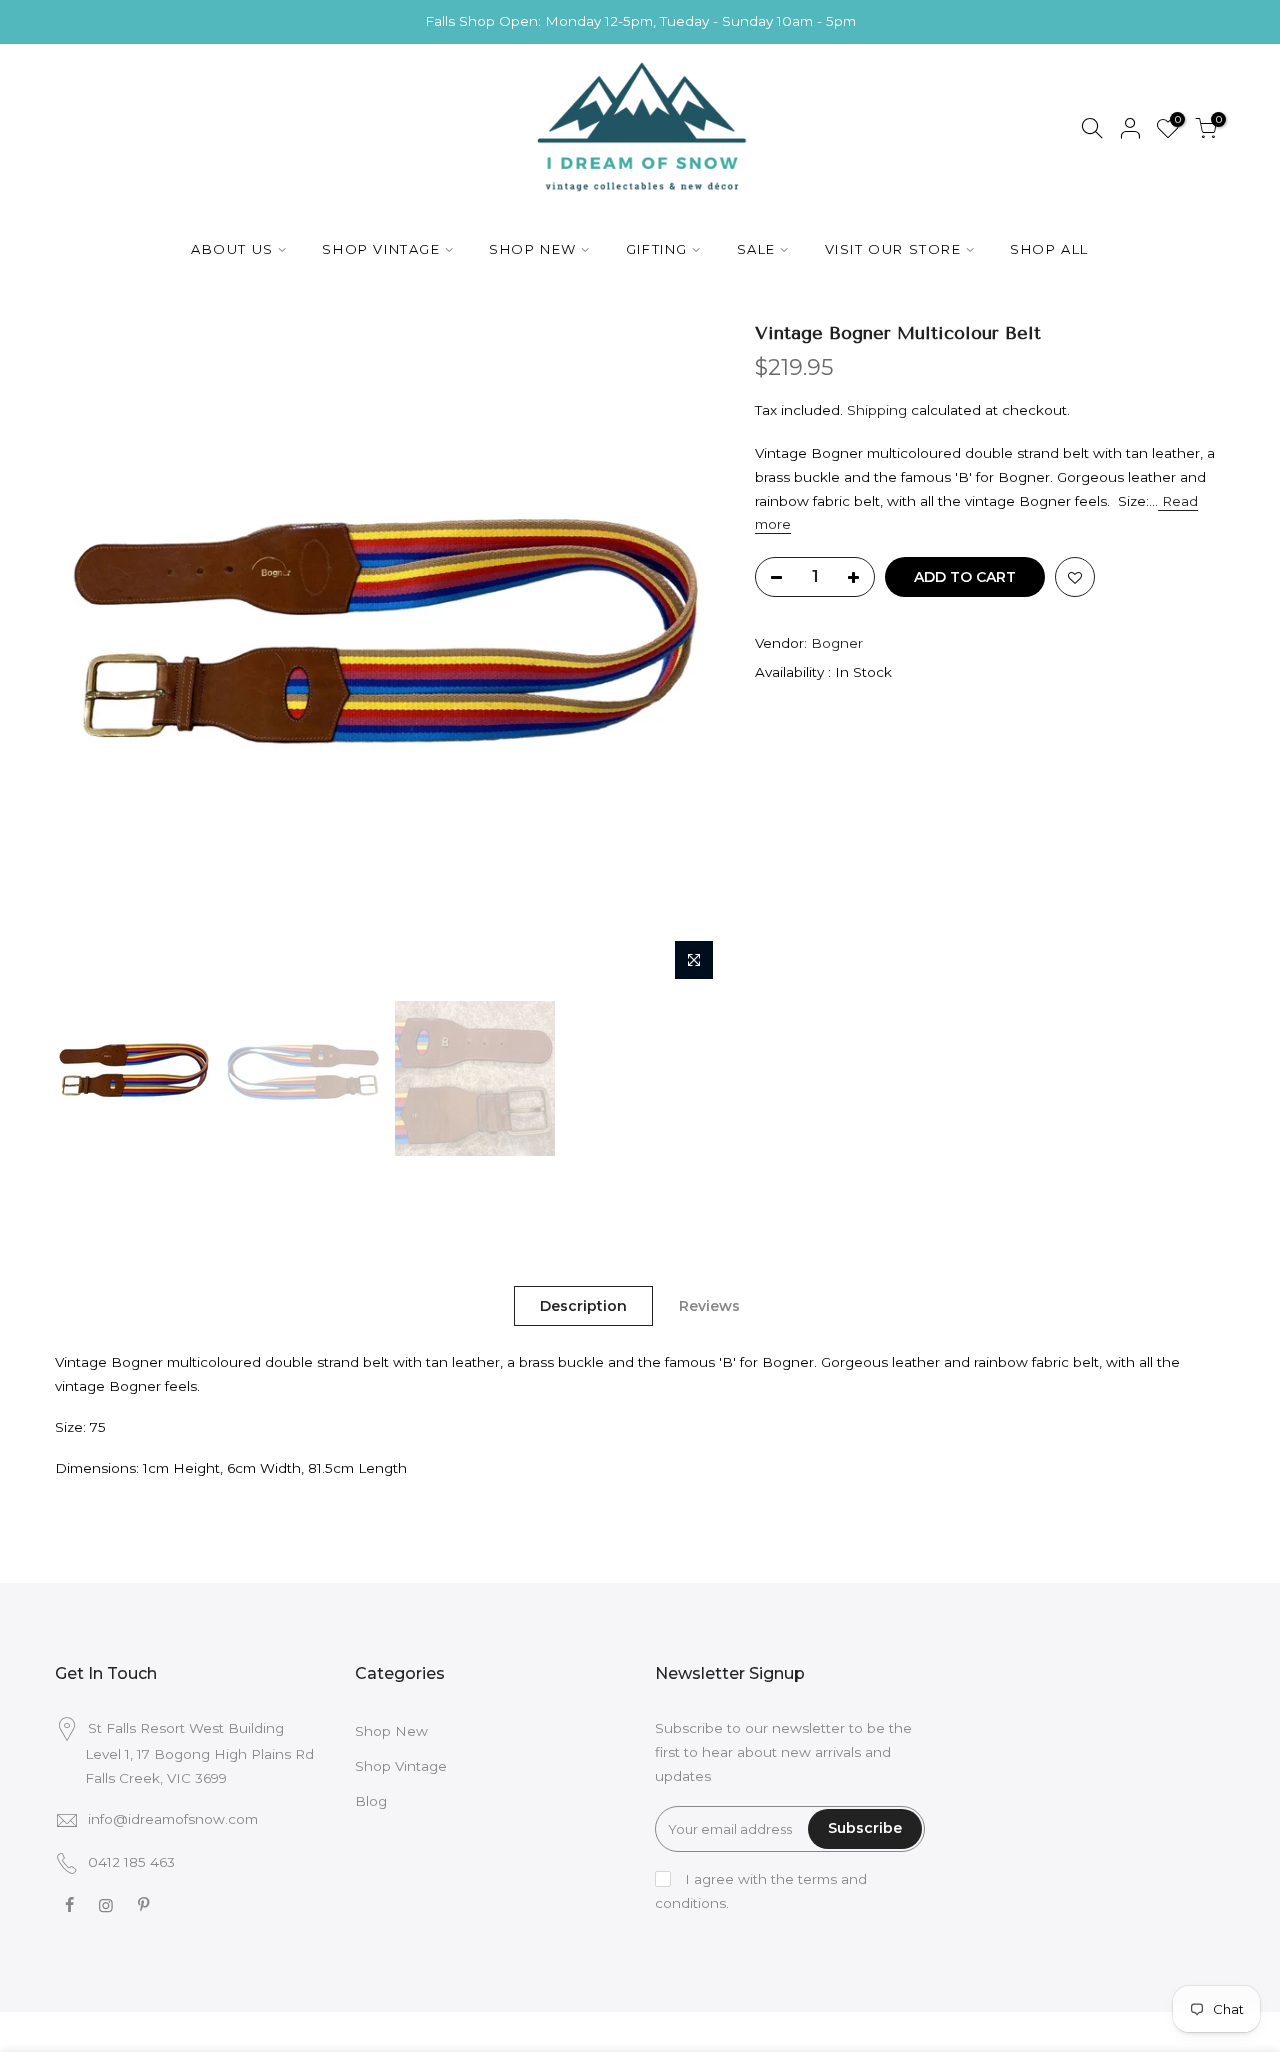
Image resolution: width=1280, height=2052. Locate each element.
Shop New (391, 1731)
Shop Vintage (401, 1766)
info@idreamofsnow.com (173, 1819)
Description (583, 1306)
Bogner (837, 643)
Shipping (877, 410)
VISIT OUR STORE (893, 249)
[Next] (690, 656)
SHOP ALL (1049, 249)
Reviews (709, 1306)
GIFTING (657, 249)
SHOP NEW (533, 249)
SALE (756, 249)
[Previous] (90, 656)
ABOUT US (232, 249)
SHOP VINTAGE (381, 249)
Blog (371, 1801)
